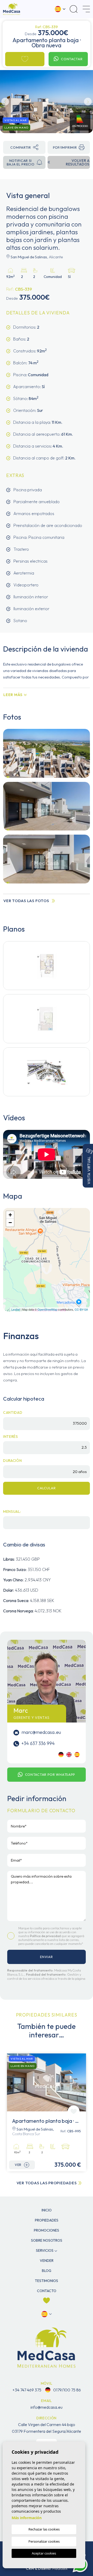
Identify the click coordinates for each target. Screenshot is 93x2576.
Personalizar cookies (44, 2541)
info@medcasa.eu (47, 2407)
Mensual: (12, 1512)
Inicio (47, 2210)
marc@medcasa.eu (41, 1732)
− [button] (10, 1223)
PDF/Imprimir (65, 147)
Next (88, 102)
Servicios (45, 2250)
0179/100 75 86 (67, 2390)
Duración (13, 1461)
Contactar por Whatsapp (50, 1774)
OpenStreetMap (47, 1309)
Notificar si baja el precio (21, 162)
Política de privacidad (46, 1936)
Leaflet (16, 1309)
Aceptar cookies (44, 2553)
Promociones (47, 2230)
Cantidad (13, 1412)
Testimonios (47, 2281)
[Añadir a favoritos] (25, 59)
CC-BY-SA (81, 1309)
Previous (5, 102)
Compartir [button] (21, 147)
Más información (27, 2518)
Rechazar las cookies (44, 2529)
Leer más (13, 695)
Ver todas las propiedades (47, 2183)
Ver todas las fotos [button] (26, 901)
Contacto (47, 2291)
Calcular (47, 1488)
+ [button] (10, 1215)
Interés (11, 1437)
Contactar (72, 59)
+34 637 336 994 (38, 1743)
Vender (47, 2261)
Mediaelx (60, 2568)
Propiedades (47, 2220)
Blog (47, 2271)
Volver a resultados (78, 162)
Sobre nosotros (47, 2240)
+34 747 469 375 (27, 2390)
